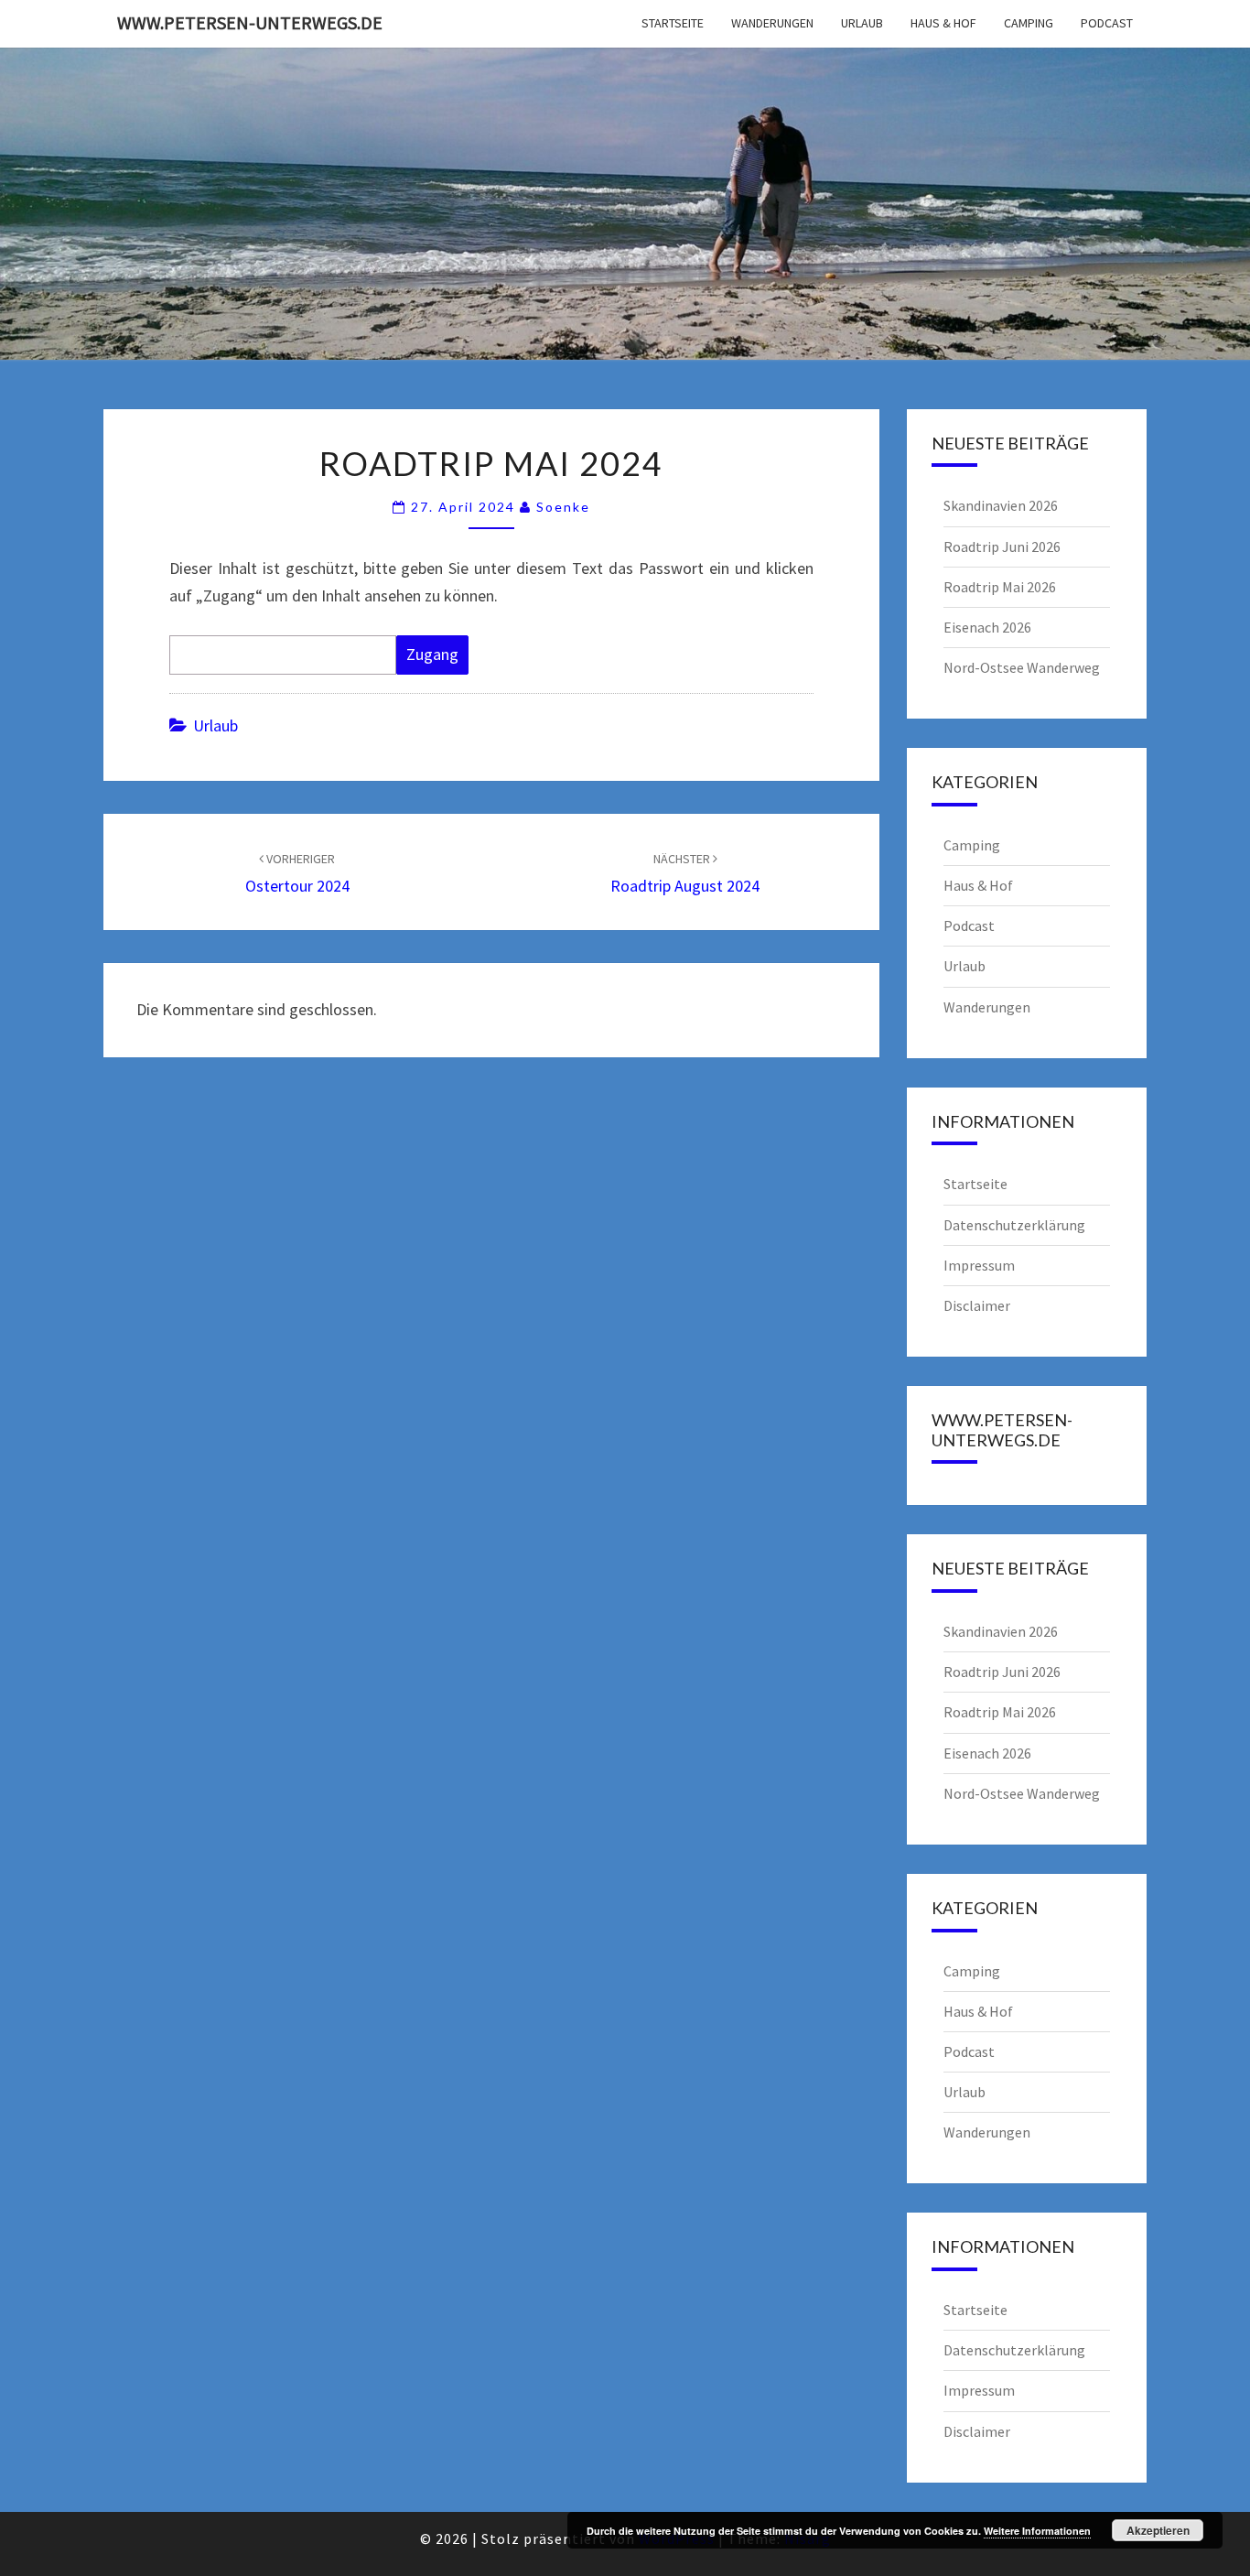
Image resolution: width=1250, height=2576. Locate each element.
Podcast (1107, 23)
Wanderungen (772, 23)
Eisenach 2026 (987, 627)
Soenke (563, 507)
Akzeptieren (1158, 2530)
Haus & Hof (943, 23)
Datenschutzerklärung (1014, 1225)
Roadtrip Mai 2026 (1000, 587)
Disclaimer (977, 1305)
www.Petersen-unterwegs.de (250, 22)
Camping (1029, 23)
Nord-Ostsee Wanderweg (1022, 667)
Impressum (979, 1265)
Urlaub (862, 23)
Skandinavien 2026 (1001, 505)
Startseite (673, 23)
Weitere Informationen (1037, 2531)
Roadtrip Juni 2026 (1002, 547)
